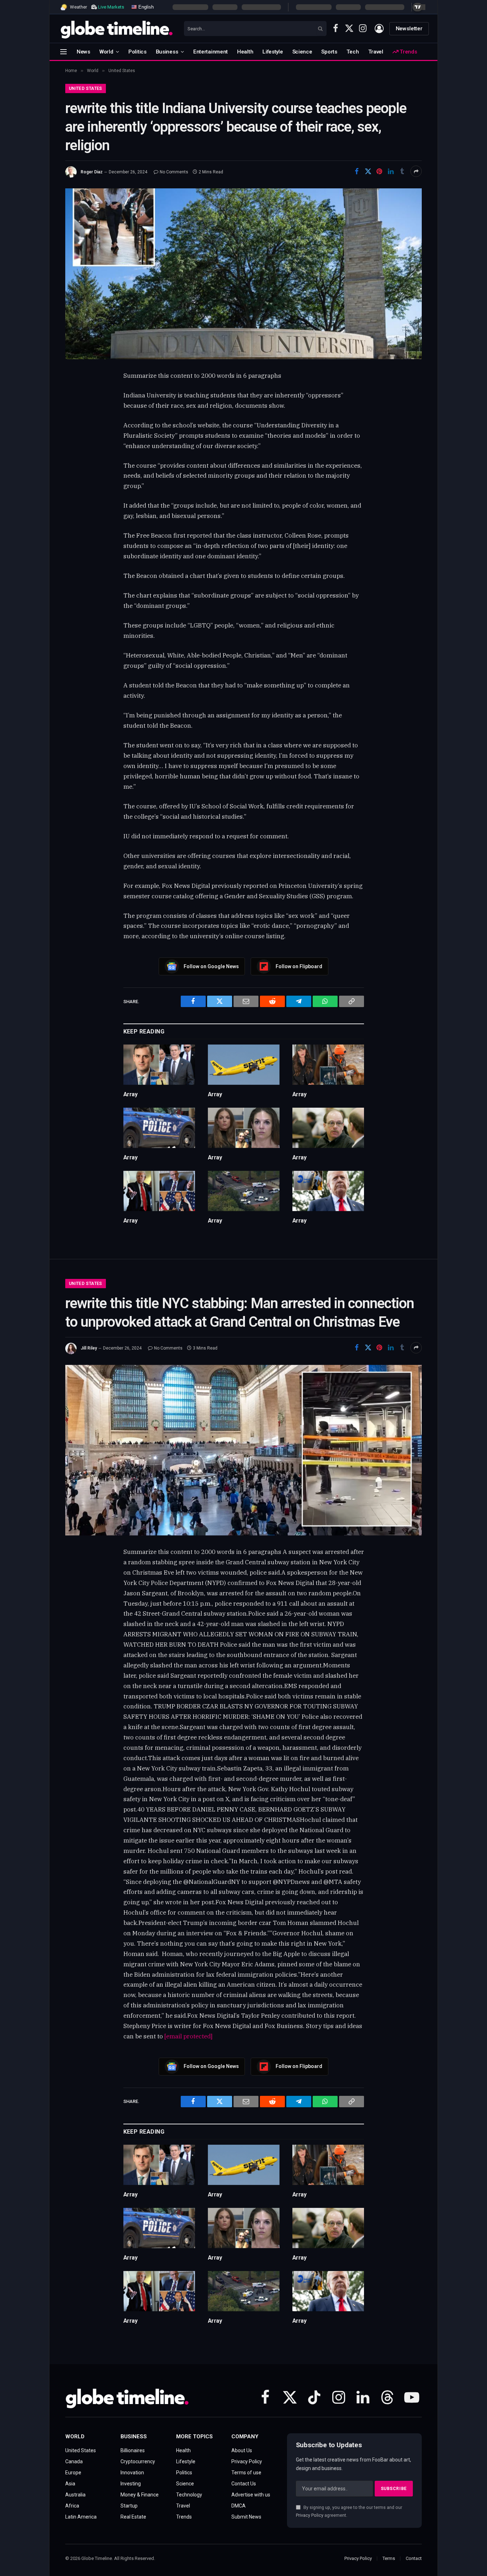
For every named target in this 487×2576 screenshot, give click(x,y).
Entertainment (211, 52)
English (145, 7)
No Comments (174, 172)
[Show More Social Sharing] (416, 171)
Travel (376, 52)
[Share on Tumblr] (402, 171)
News (83, 52)
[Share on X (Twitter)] (368, 171)
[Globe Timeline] (117, 29)
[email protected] (188, 2036)
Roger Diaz (92, 172)
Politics (137, 52)
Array (130, 1094)
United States (86, 88)
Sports (329, 52)
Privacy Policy (310, 2515)
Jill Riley (89, 1348)
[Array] (159, 1065)
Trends (407, 52)
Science (302, 52)
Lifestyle (273, 52)
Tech (353, 52)
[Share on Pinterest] (379, 171)
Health (245, 52)
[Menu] (63, 52)
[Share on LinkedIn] (391, 171)
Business (167, 52)
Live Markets (111, 7)
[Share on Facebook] (357, 171)
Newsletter (409, 29)
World (106, 52)
